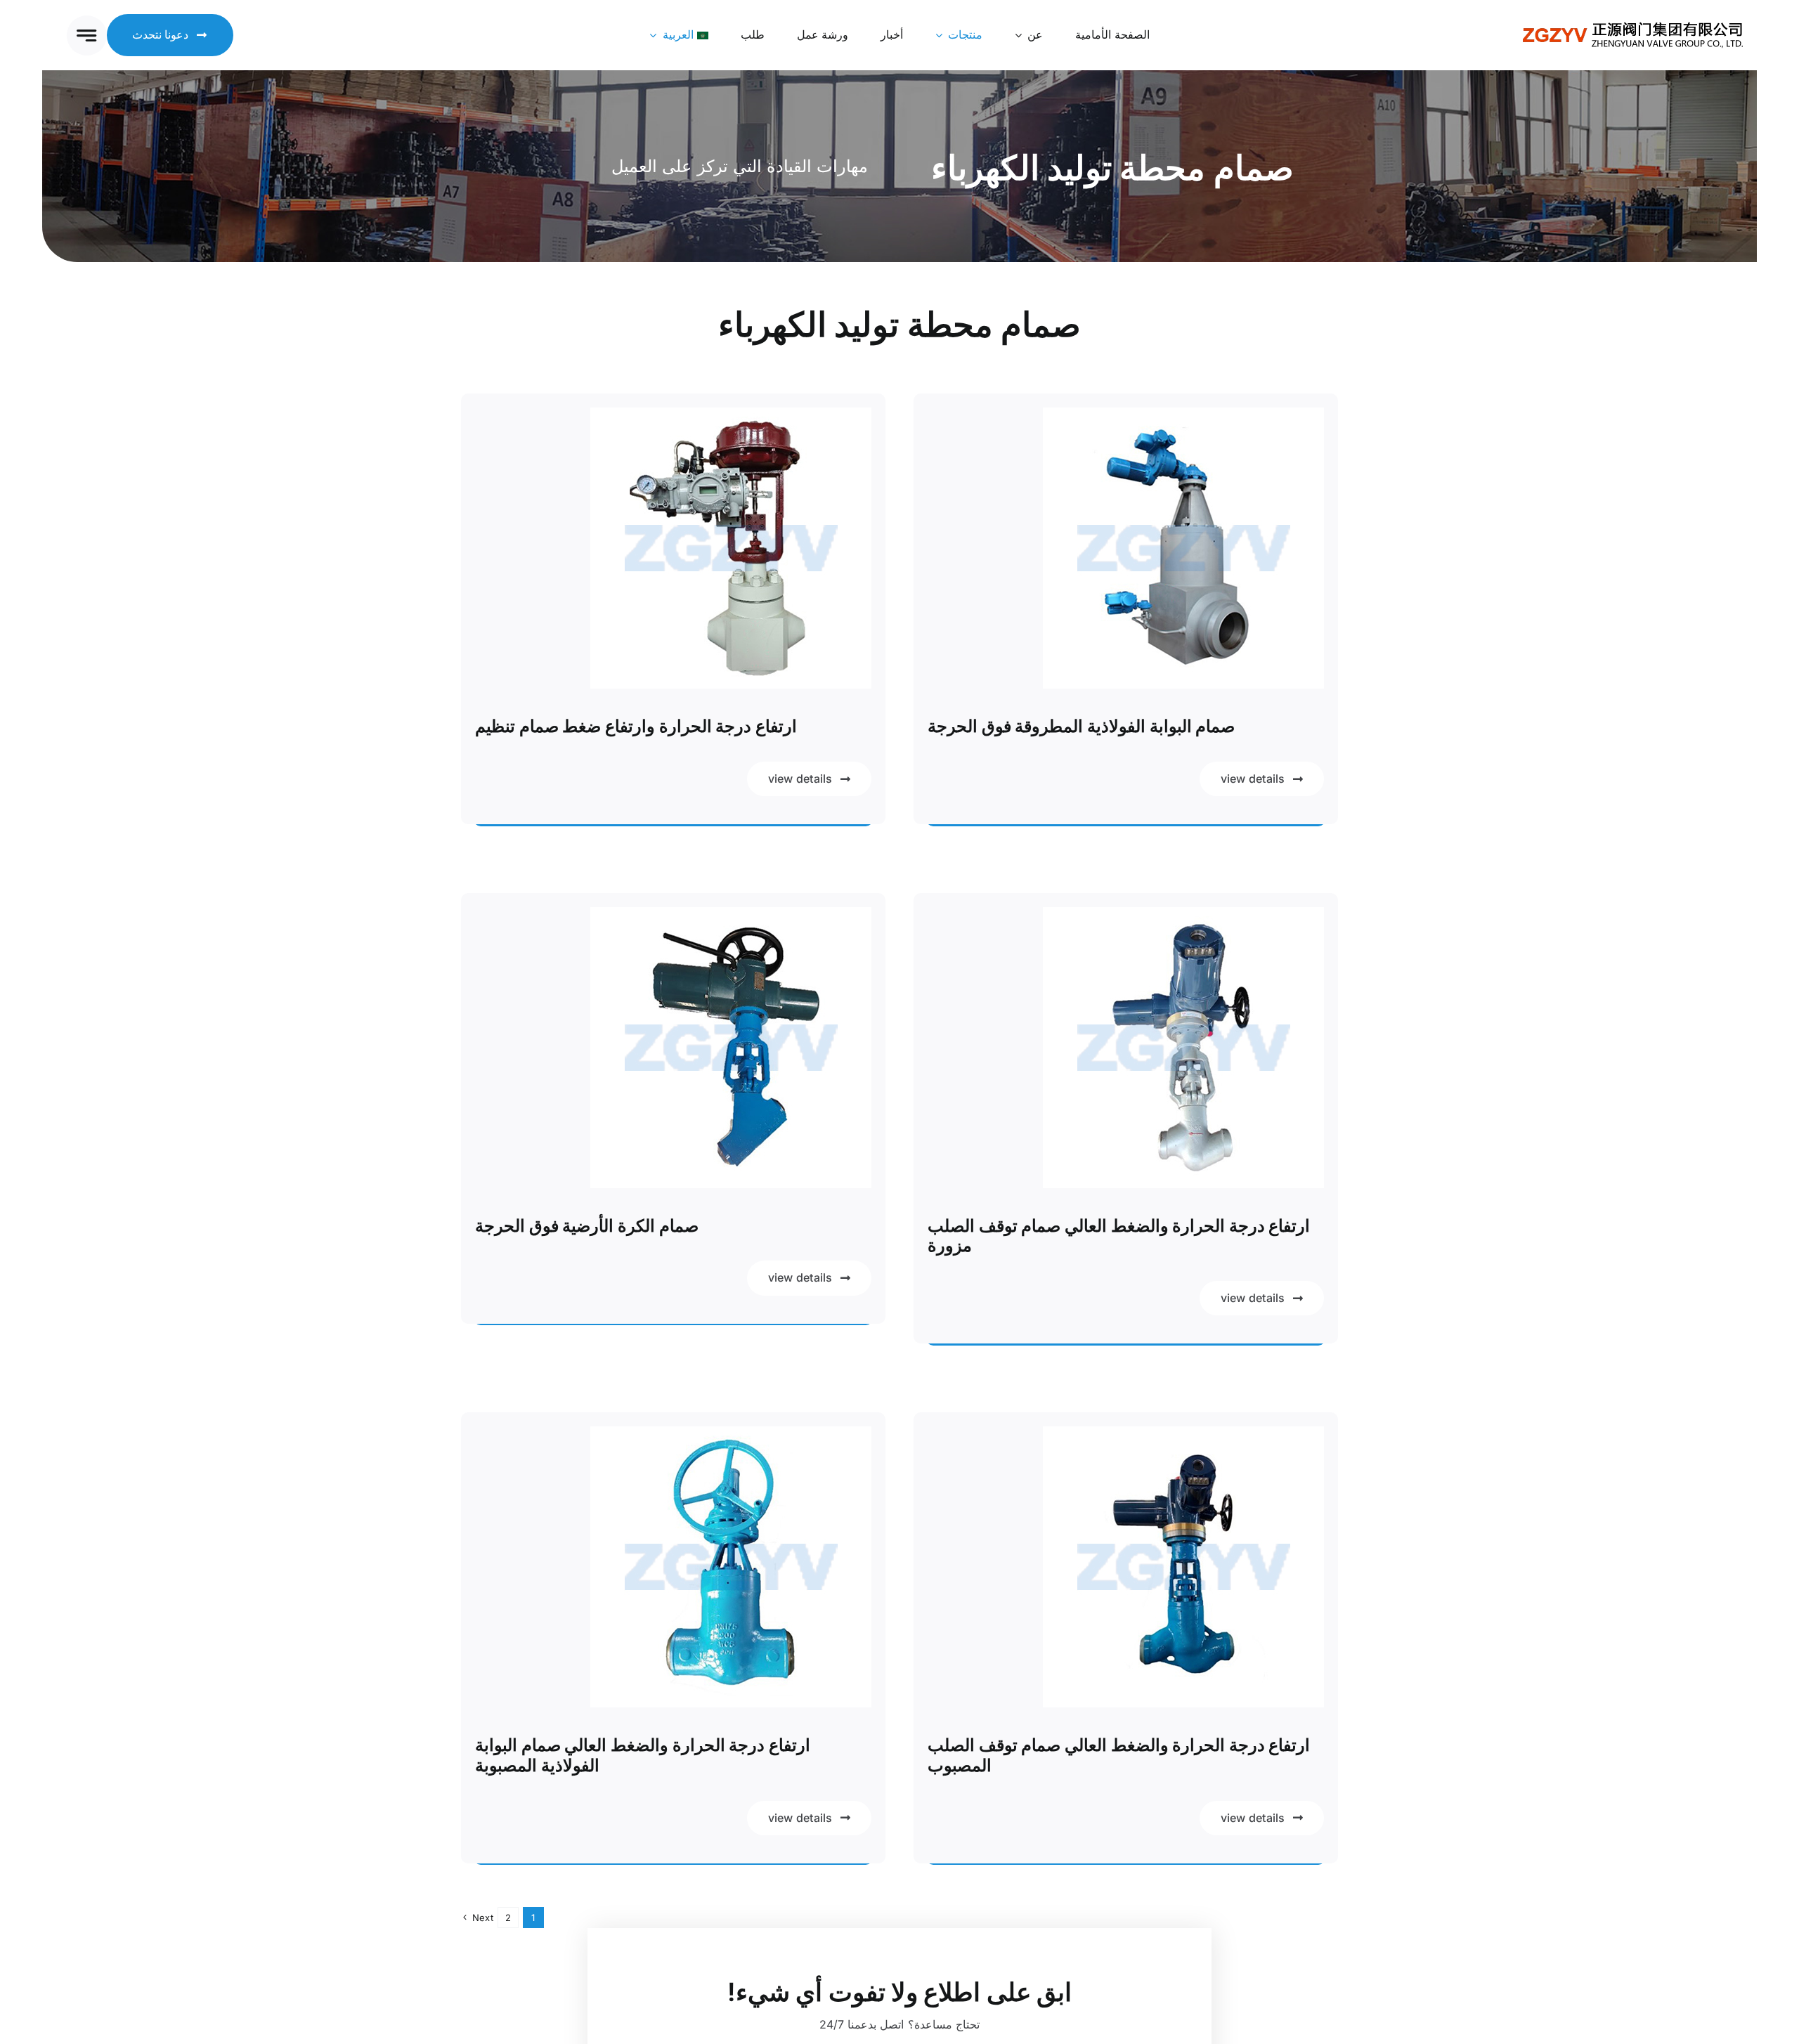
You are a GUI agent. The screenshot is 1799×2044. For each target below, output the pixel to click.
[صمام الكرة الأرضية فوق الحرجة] (731, 916)
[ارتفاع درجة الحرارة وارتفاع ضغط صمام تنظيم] (731, 417)
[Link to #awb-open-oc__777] (87, 35)
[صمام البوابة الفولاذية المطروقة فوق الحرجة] (1183, 417)
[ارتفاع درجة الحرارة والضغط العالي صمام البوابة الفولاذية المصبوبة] (731, 1436)
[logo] (1633, 25)
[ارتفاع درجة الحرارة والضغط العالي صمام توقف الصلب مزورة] (1183, 916)
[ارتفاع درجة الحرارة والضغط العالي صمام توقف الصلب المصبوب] (1183, 1436)
